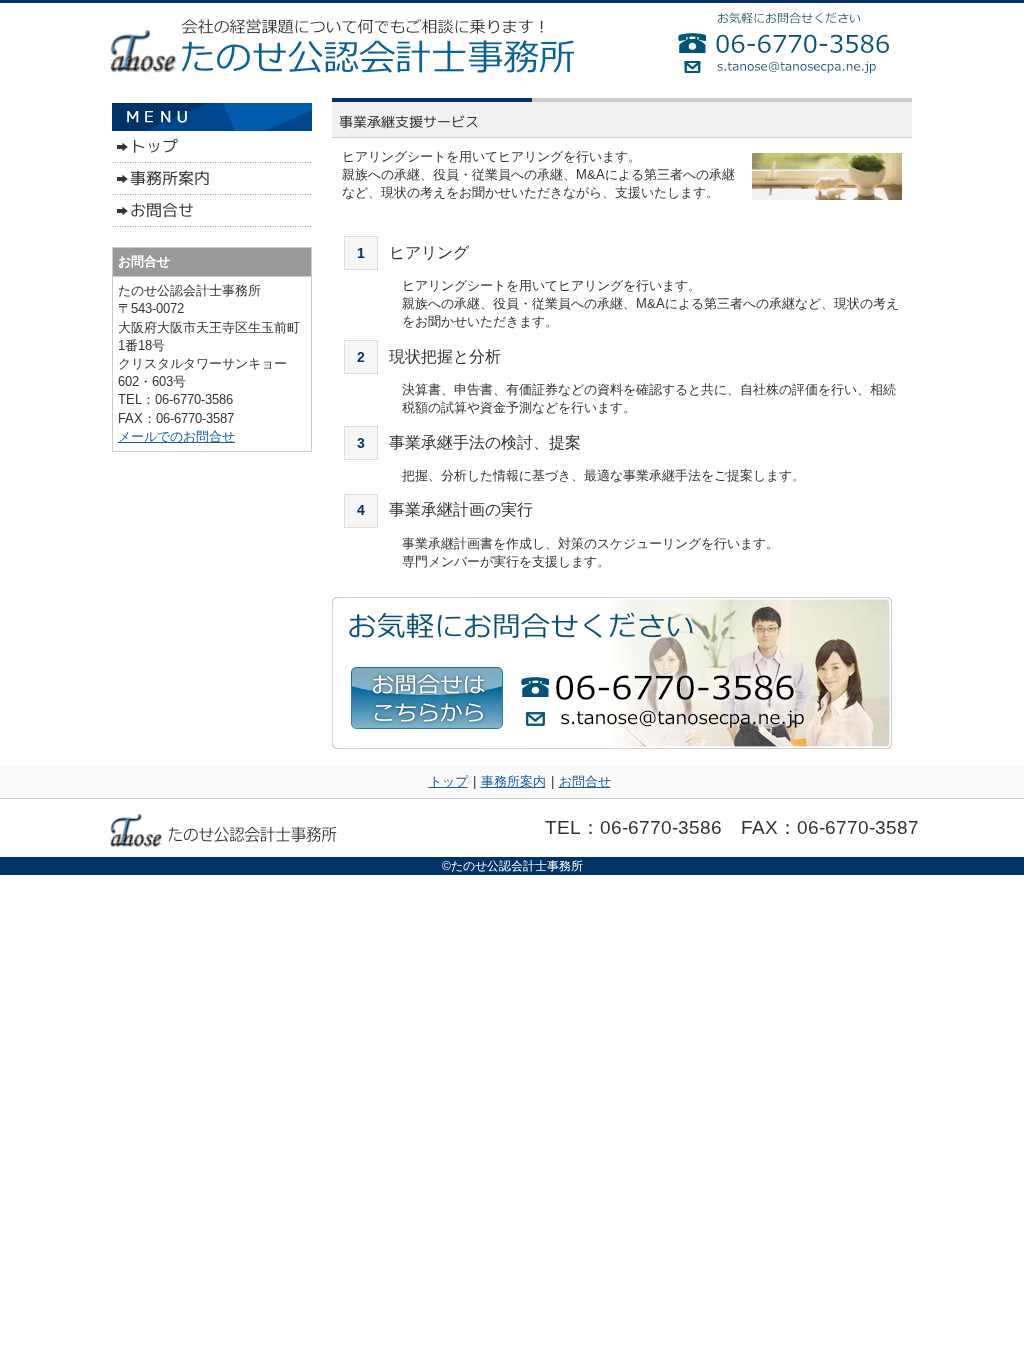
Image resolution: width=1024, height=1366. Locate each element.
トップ (448, 781)
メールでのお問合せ (176, 436)
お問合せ (585, 781)
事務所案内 (513, 781)
